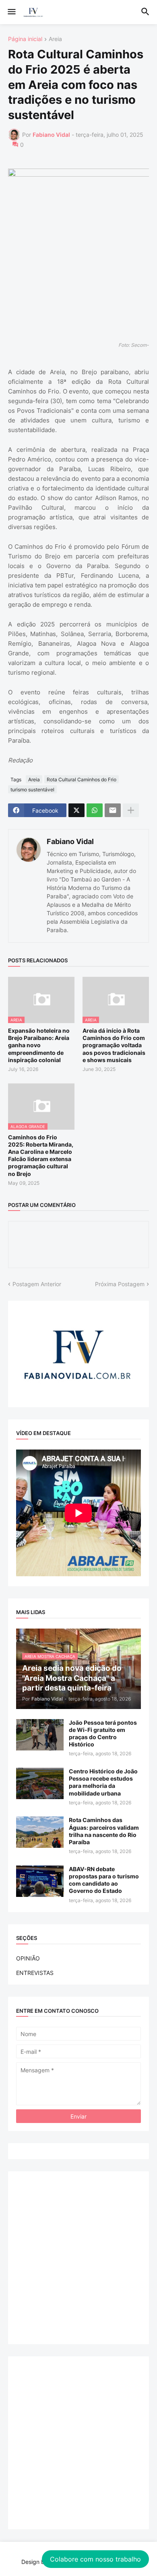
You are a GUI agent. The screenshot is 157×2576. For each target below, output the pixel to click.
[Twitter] (76, 810)
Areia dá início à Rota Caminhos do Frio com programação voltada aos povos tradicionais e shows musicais (114, 1045)
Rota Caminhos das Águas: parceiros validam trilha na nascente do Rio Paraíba (104, 1831)
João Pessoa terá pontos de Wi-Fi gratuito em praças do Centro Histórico (103, 1734)
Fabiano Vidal (70, 841)
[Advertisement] (78, 2258)
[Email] (113, 810)
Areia (55, 39)
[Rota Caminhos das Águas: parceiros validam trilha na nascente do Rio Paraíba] (40, 1832)
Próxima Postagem (120, 1284)
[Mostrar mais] (131, 810)
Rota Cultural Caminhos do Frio (82, 779)
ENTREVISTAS (35, 1973)
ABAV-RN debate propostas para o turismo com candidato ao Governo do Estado (104, 1880)
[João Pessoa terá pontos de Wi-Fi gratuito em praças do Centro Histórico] (40, 1735)
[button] (11, 12)
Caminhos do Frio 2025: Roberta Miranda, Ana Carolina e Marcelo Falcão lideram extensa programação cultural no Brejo (41, 1155)
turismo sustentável (32, 790)
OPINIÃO (28, 1958)
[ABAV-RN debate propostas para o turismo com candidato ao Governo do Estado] (40, 1881)
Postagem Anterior (37, 1284)
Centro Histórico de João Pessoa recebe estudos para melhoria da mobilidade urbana (103, 1782)
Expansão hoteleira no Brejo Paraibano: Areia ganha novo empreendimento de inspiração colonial (39, 1045)
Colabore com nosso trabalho (95, 2559)
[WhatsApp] (95, 810)
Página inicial (25, 39)
